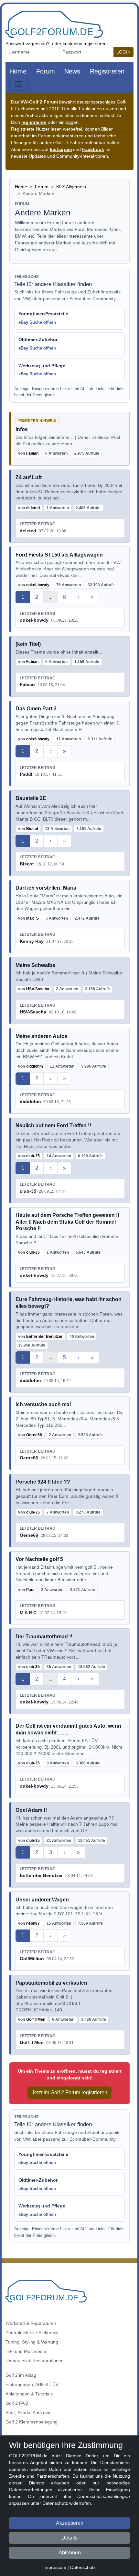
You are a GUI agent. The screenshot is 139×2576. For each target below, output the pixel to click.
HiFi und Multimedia (26, 2351)
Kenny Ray (32, 941)
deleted (33, 508)
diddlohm (35, 1066)
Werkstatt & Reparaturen (31, 2323)
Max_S (32, 918)
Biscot (32, 829)
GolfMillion (32, 1959)
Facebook (93, 149)
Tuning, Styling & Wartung (32, 2342)
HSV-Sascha (38, 989)
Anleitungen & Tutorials (29, 2394)
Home (18, 71)
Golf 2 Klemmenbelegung (32, 2422)
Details (69, 2538)
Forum (46, 71)
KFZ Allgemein (71, 187)
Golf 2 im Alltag (21, 2375)
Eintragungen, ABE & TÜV (32, 2384)
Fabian (32, 453)
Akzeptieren (70, 2523)
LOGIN (123, 52)
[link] (69, 439)
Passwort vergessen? (27, 44)
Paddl (26, 774)
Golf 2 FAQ (17, 2403)
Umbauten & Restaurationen (35, 2361)
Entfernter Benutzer (44, 1337)
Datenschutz (83, 2567)
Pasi (30, 1590)
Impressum (55, 2567)
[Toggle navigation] (18, 84)
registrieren (34, 122)
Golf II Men (36, 2019)
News (72, 71)
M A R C (28, 1613)
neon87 (33, 1923)
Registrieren (107, 71)
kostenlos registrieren (85, 44)
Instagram (61, 149)
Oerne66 (34, 1435)
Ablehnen (70, 2553)
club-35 (33, 1156)
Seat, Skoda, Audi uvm (29, 2413)
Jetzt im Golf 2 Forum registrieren (69, 2092)
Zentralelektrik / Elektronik (32, 2333)
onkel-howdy (38, 585)
